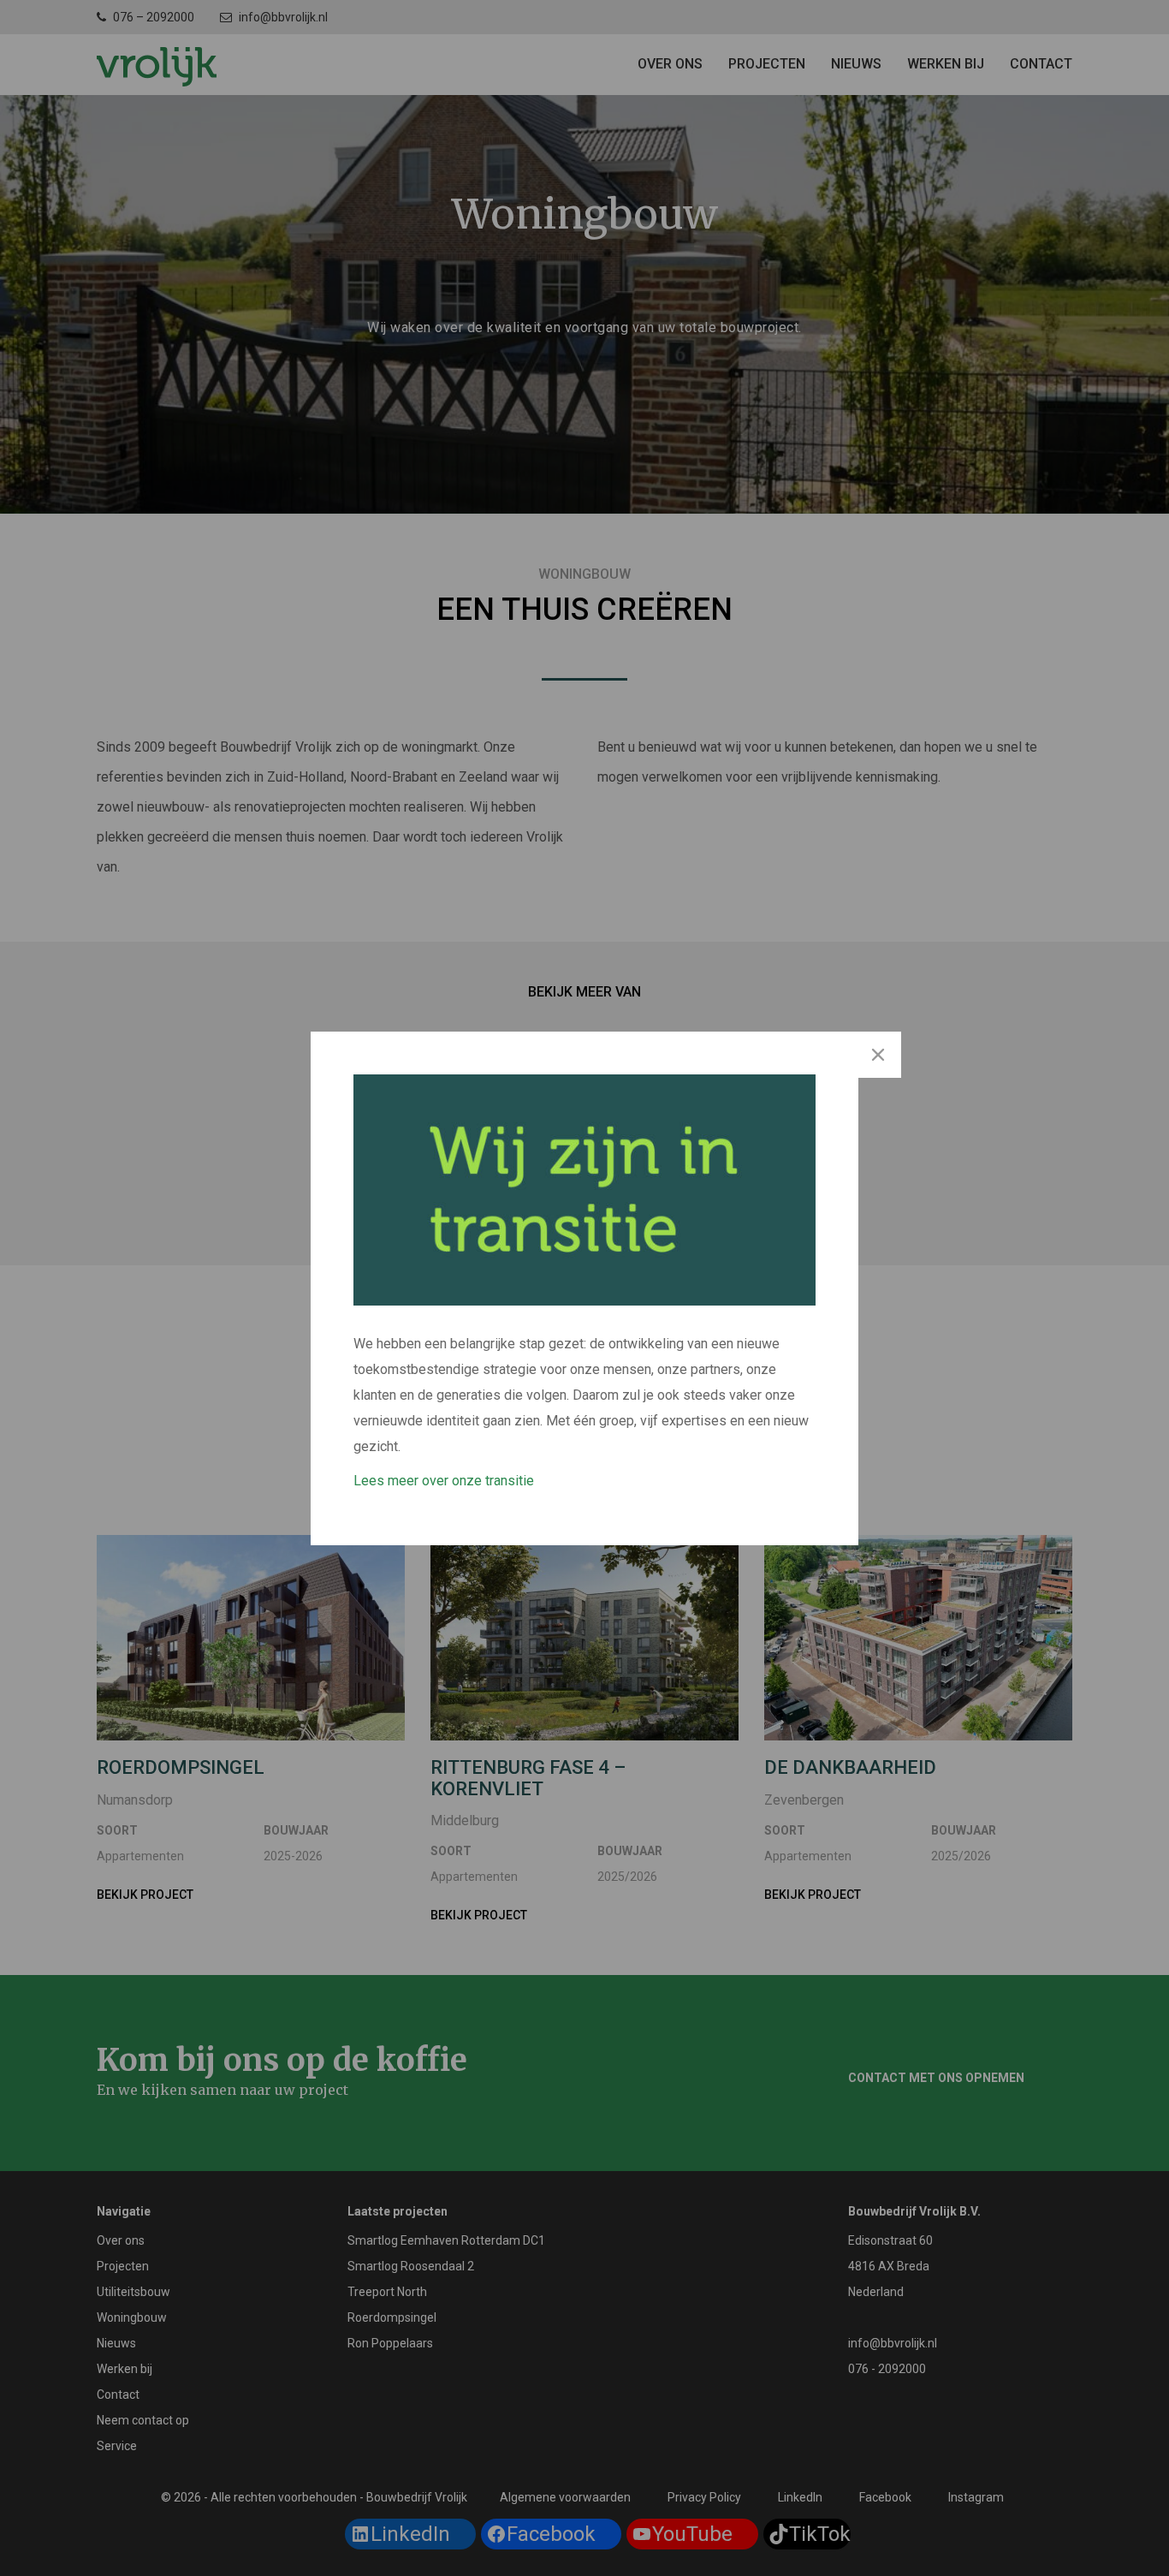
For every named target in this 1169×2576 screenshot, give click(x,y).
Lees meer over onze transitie (444, 1481)
